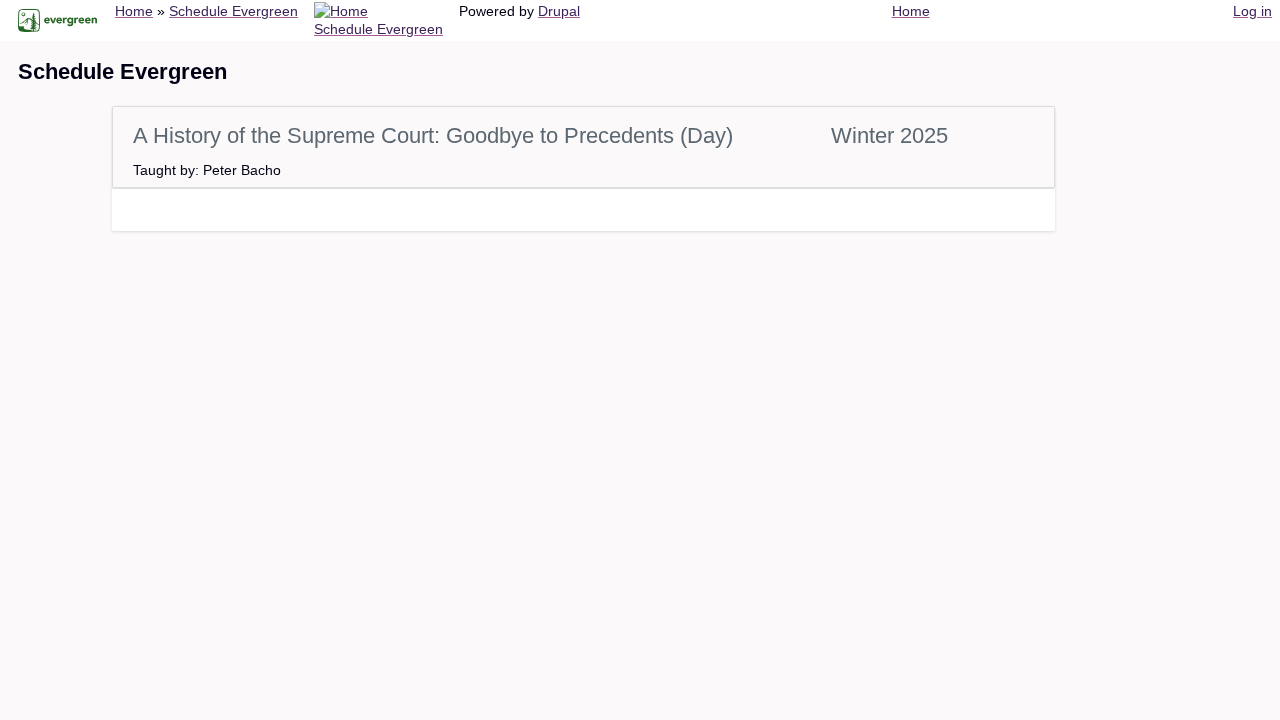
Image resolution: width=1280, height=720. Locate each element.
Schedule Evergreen (233, 11)
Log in (1252, 11)
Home (134, 11)
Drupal (559, 11)
